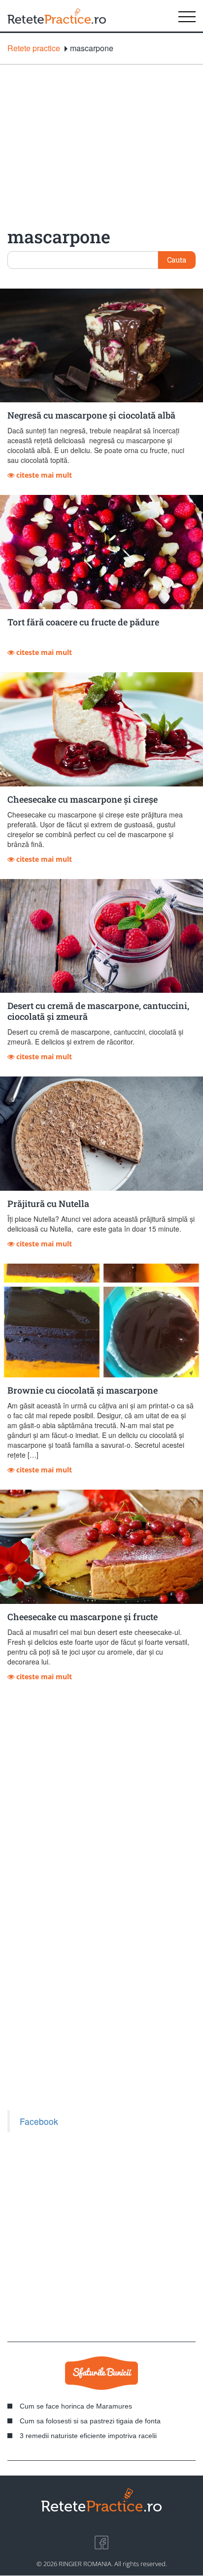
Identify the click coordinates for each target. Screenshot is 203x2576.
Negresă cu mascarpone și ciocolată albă (91, 415)
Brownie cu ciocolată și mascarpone (83, 1390)
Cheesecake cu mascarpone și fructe (83, 1617)
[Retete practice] (57, 16)
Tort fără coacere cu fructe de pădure (83, 622)
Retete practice (34, 48)
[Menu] (187, 16)
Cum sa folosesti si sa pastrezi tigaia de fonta (90, 2421)
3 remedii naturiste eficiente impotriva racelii (88, 2436)
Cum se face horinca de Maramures (76, 2406)
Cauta (177, 260)
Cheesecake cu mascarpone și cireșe (83, 799)
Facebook (39, 2121)
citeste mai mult (43, 475)
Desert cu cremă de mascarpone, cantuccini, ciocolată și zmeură (98, 1011)
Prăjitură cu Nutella (48, 1204)
